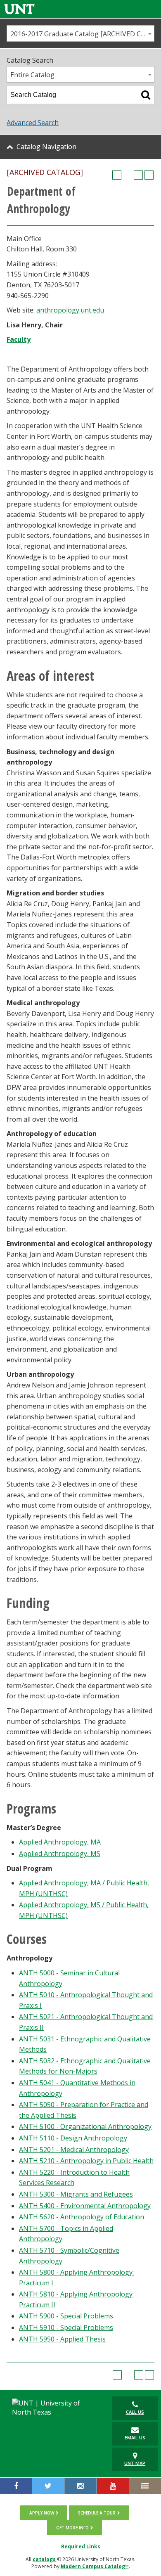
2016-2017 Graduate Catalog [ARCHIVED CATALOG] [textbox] (82, 34)
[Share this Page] (128, 175)
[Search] (146, 95)
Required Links (81, 2546)
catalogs (44, 2559)
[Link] (19, 9)
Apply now (42, 2513)
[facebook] (16, 2486)
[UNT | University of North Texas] (53, 2408)
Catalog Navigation (46, 147)
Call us (135, 2412)
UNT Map (135, 2463)
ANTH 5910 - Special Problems (66, 2327)
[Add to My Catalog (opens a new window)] (117, 175)
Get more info (72, 2528)
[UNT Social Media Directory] (145, 2486)
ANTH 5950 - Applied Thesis (62, 2339)
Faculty (19, 339)
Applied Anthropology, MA (60, 1842)
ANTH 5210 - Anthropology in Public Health (86, 2161)
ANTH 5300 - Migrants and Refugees (76, 2194)
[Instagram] (80, 2486)
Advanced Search (33, 123)
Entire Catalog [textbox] (32, 75)
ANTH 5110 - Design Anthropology (73, 2138)
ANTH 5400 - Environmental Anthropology (85, 2206)
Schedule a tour (97, 2513)
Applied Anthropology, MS (60, 1854)
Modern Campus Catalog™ (95, 2566)
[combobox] (80, 33)
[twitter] (48, 2486)
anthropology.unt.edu (70, 310)
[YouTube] (113, 2486)
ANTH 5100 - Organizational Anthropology (85, 2126)
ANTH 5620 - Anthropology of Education (82, 2217)
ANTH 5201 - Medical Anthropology (74, 2150)
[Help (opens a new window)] (149, 175)
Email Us (135, 2437)
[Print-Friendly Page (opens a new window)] (138, 175)
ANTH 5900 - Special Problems (66, 2316)
